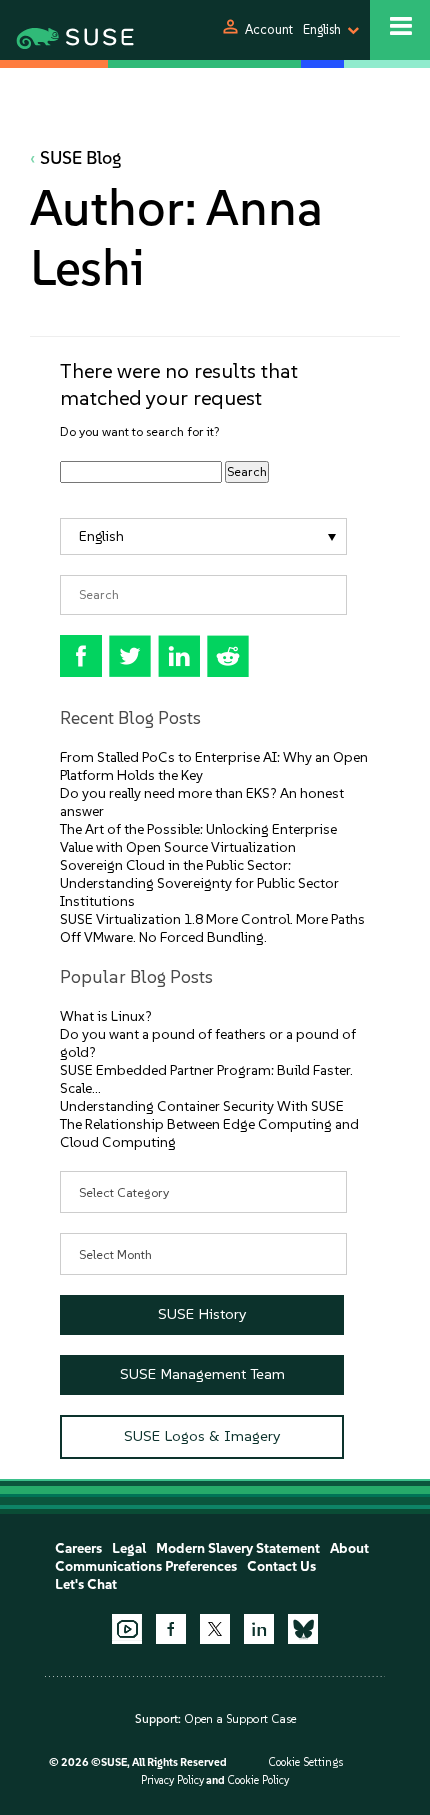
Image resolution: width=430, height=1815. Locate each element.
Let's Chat (86, 1584)
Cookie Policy (258, 1780)
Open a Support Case (240, 1719)
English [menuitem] (101, 536)
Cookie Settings (305, 1762)
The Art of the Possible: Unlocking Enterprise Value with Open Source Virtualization (198, 838)
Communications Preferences (146, 1566)
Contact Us (281, 1566)
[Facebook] (171, 1629)
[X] (215, 1629)
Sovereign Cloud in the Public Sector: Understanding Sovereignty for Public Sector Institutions (199, 883)
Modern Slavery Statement (238, 1548)
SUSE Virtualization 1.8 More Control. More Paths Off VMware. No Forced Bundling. (212, 928)
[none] (203, 536)
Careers (78, 1548)
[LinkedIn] (259, 1629)
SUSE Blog (81, 158)
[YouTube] (127, 1629)
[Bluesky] (303, 1629)
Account (269, 29)
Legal (129, 1548)
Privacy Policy (172, 1780)
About (349, 1548)
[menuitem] (203, 536)
